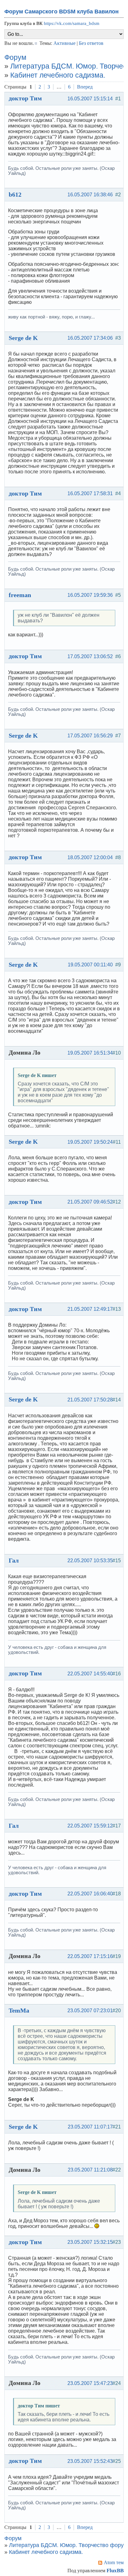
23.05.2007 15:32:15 (90, 2242)
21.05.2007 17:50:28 (90, 1400)
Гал (14, 1560)
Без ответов (91, 43)
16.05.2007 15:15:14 (90, 99)
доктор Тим (25, 98)
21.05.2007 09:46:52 (90, 1202)
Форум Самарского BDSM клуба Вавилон (62, 12)
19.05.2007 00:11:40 (90, 965)
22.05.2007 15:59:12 (90, 1826)
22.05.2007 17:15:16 (90, 1956)
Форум (15, 57)
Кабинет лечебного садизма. (58, 75)
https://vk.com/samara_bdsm (72, 23)
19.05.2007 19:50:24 (90, 1142)
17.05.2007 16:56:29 (90, 736)
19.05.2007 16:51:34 (90, 1053)
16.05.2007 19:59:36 (90, 595)
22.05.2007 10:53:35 (90, 1561)
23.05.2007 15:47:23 (90, 2383)
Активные (64, 43)
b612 (15, 194)
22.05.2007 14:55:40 (90, 1674)
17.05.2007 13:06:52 (90, 656)
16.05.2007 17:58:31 (90, 493)
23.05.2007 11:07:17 (90, 2127)
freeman (20, 595)
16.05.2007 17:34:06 (90, 338)
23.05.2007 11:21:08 (90, 2170)
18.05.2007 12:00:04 (90, 857)
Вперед (85, 87)
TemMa (19, 2010)
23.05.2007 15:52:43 (90, 2461)
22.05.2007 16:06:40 (90, 1894)
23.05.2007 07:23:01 (90, 2011)
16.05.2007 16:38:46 (90, 195)
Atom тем (114, 2562)
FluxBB (115, 2571)
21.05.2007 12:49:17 (90, 1309)
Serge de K (23, 338)
